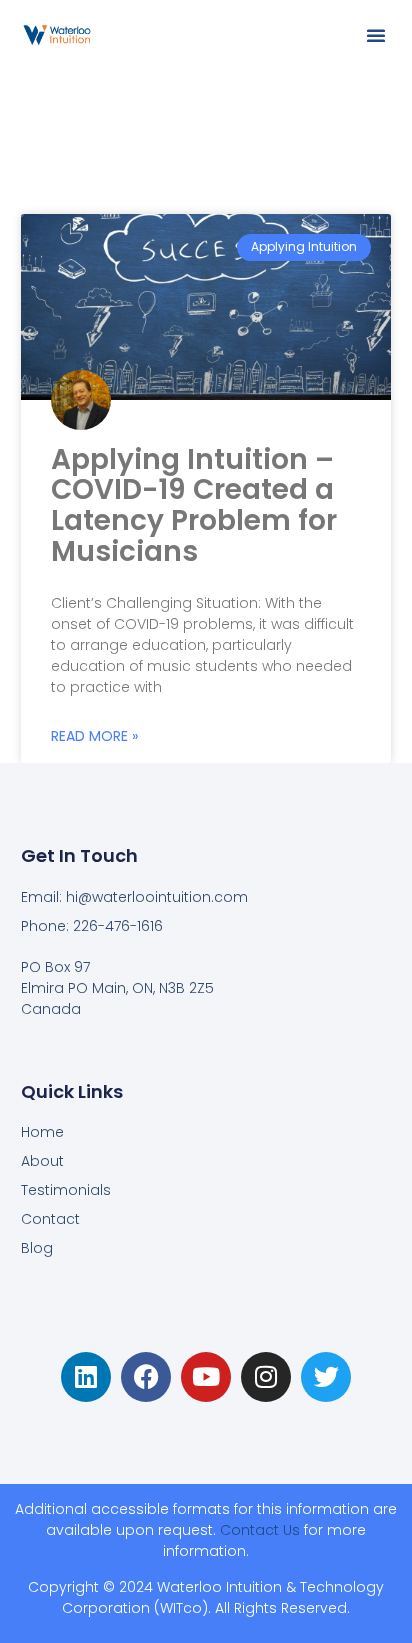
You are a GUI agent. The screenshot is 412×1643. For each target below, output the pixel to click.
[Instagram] (266, 1377)
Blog (37, 1248)
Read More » (94, 736)
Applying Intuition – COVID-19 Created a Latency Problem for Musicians (194, 505)
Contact (50, 1219)
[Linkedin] (86, 1377)
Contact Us (260, 1530)
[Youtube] (206, 1377)
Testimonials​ (66, 1190)
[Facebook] (146, 1377)
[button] (376, 35)
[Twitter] (326, 1377)
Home (42, 1132)
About (42, 1161)
